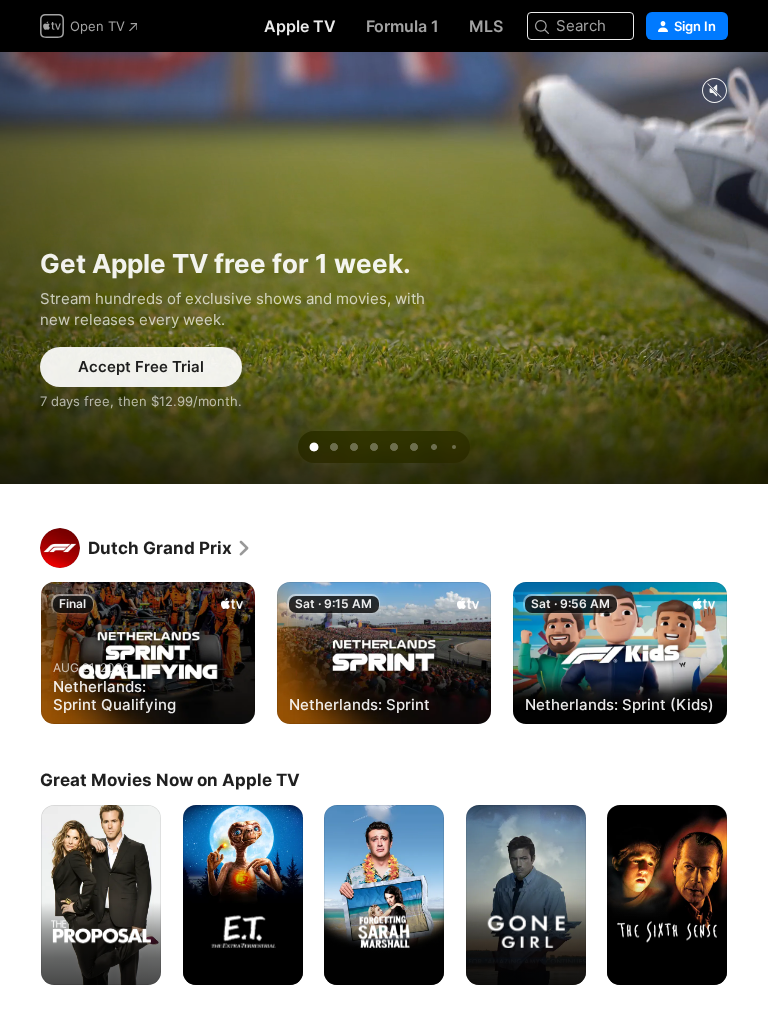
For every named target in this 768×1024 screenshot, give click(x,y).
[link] (170, 548)
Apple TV (300, 26)
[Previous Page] (20, 652)
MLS (486, 26)
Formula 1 (402, 26)
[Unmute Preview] (714, 91)
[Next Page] (748, 652)
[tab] (314, 447)
